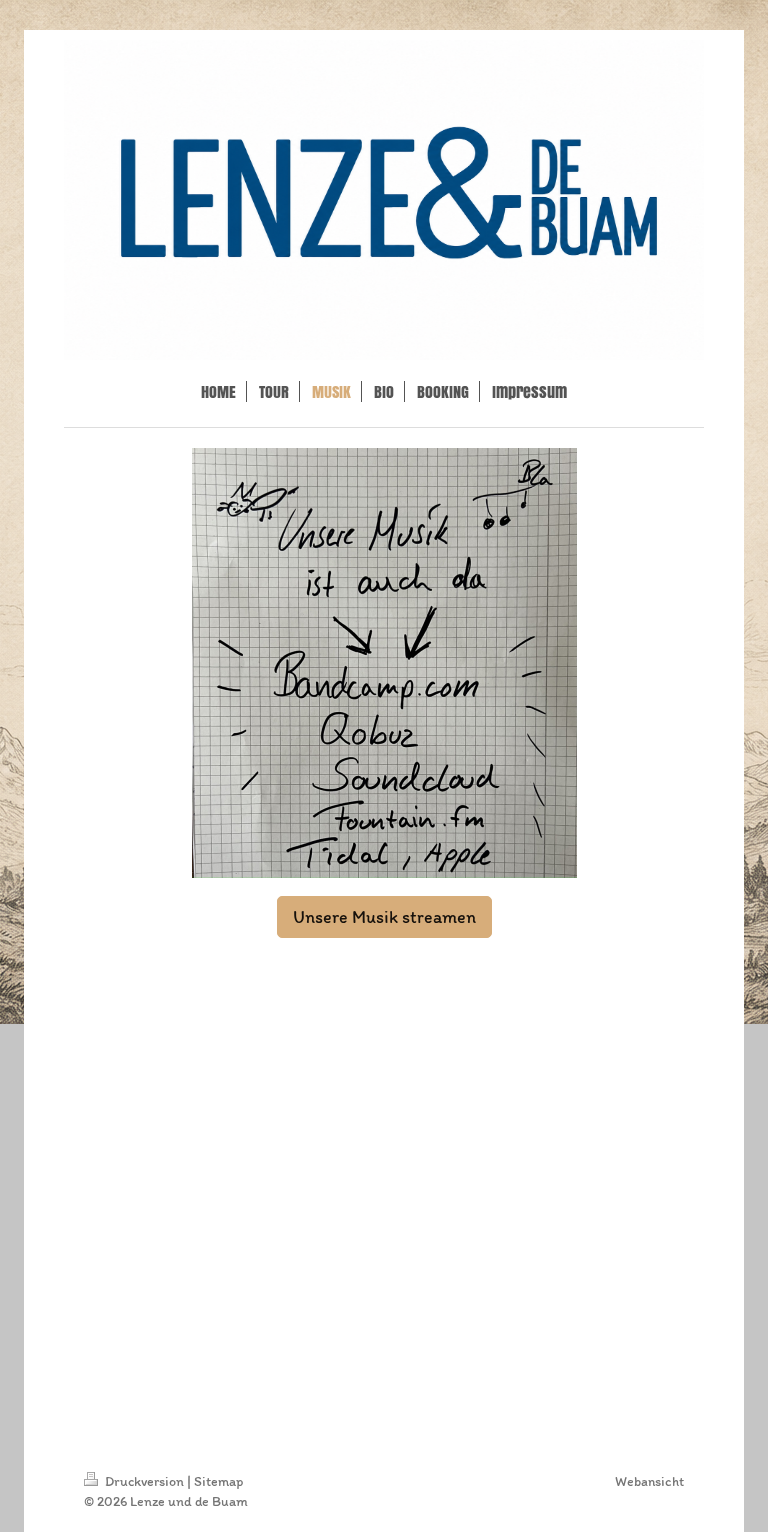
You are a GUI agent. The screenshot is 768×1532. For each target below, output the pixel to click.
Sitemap (218, 1481)
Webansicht (649, 1481)
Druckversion (144, 1481)
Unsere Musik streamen (384, 917)
